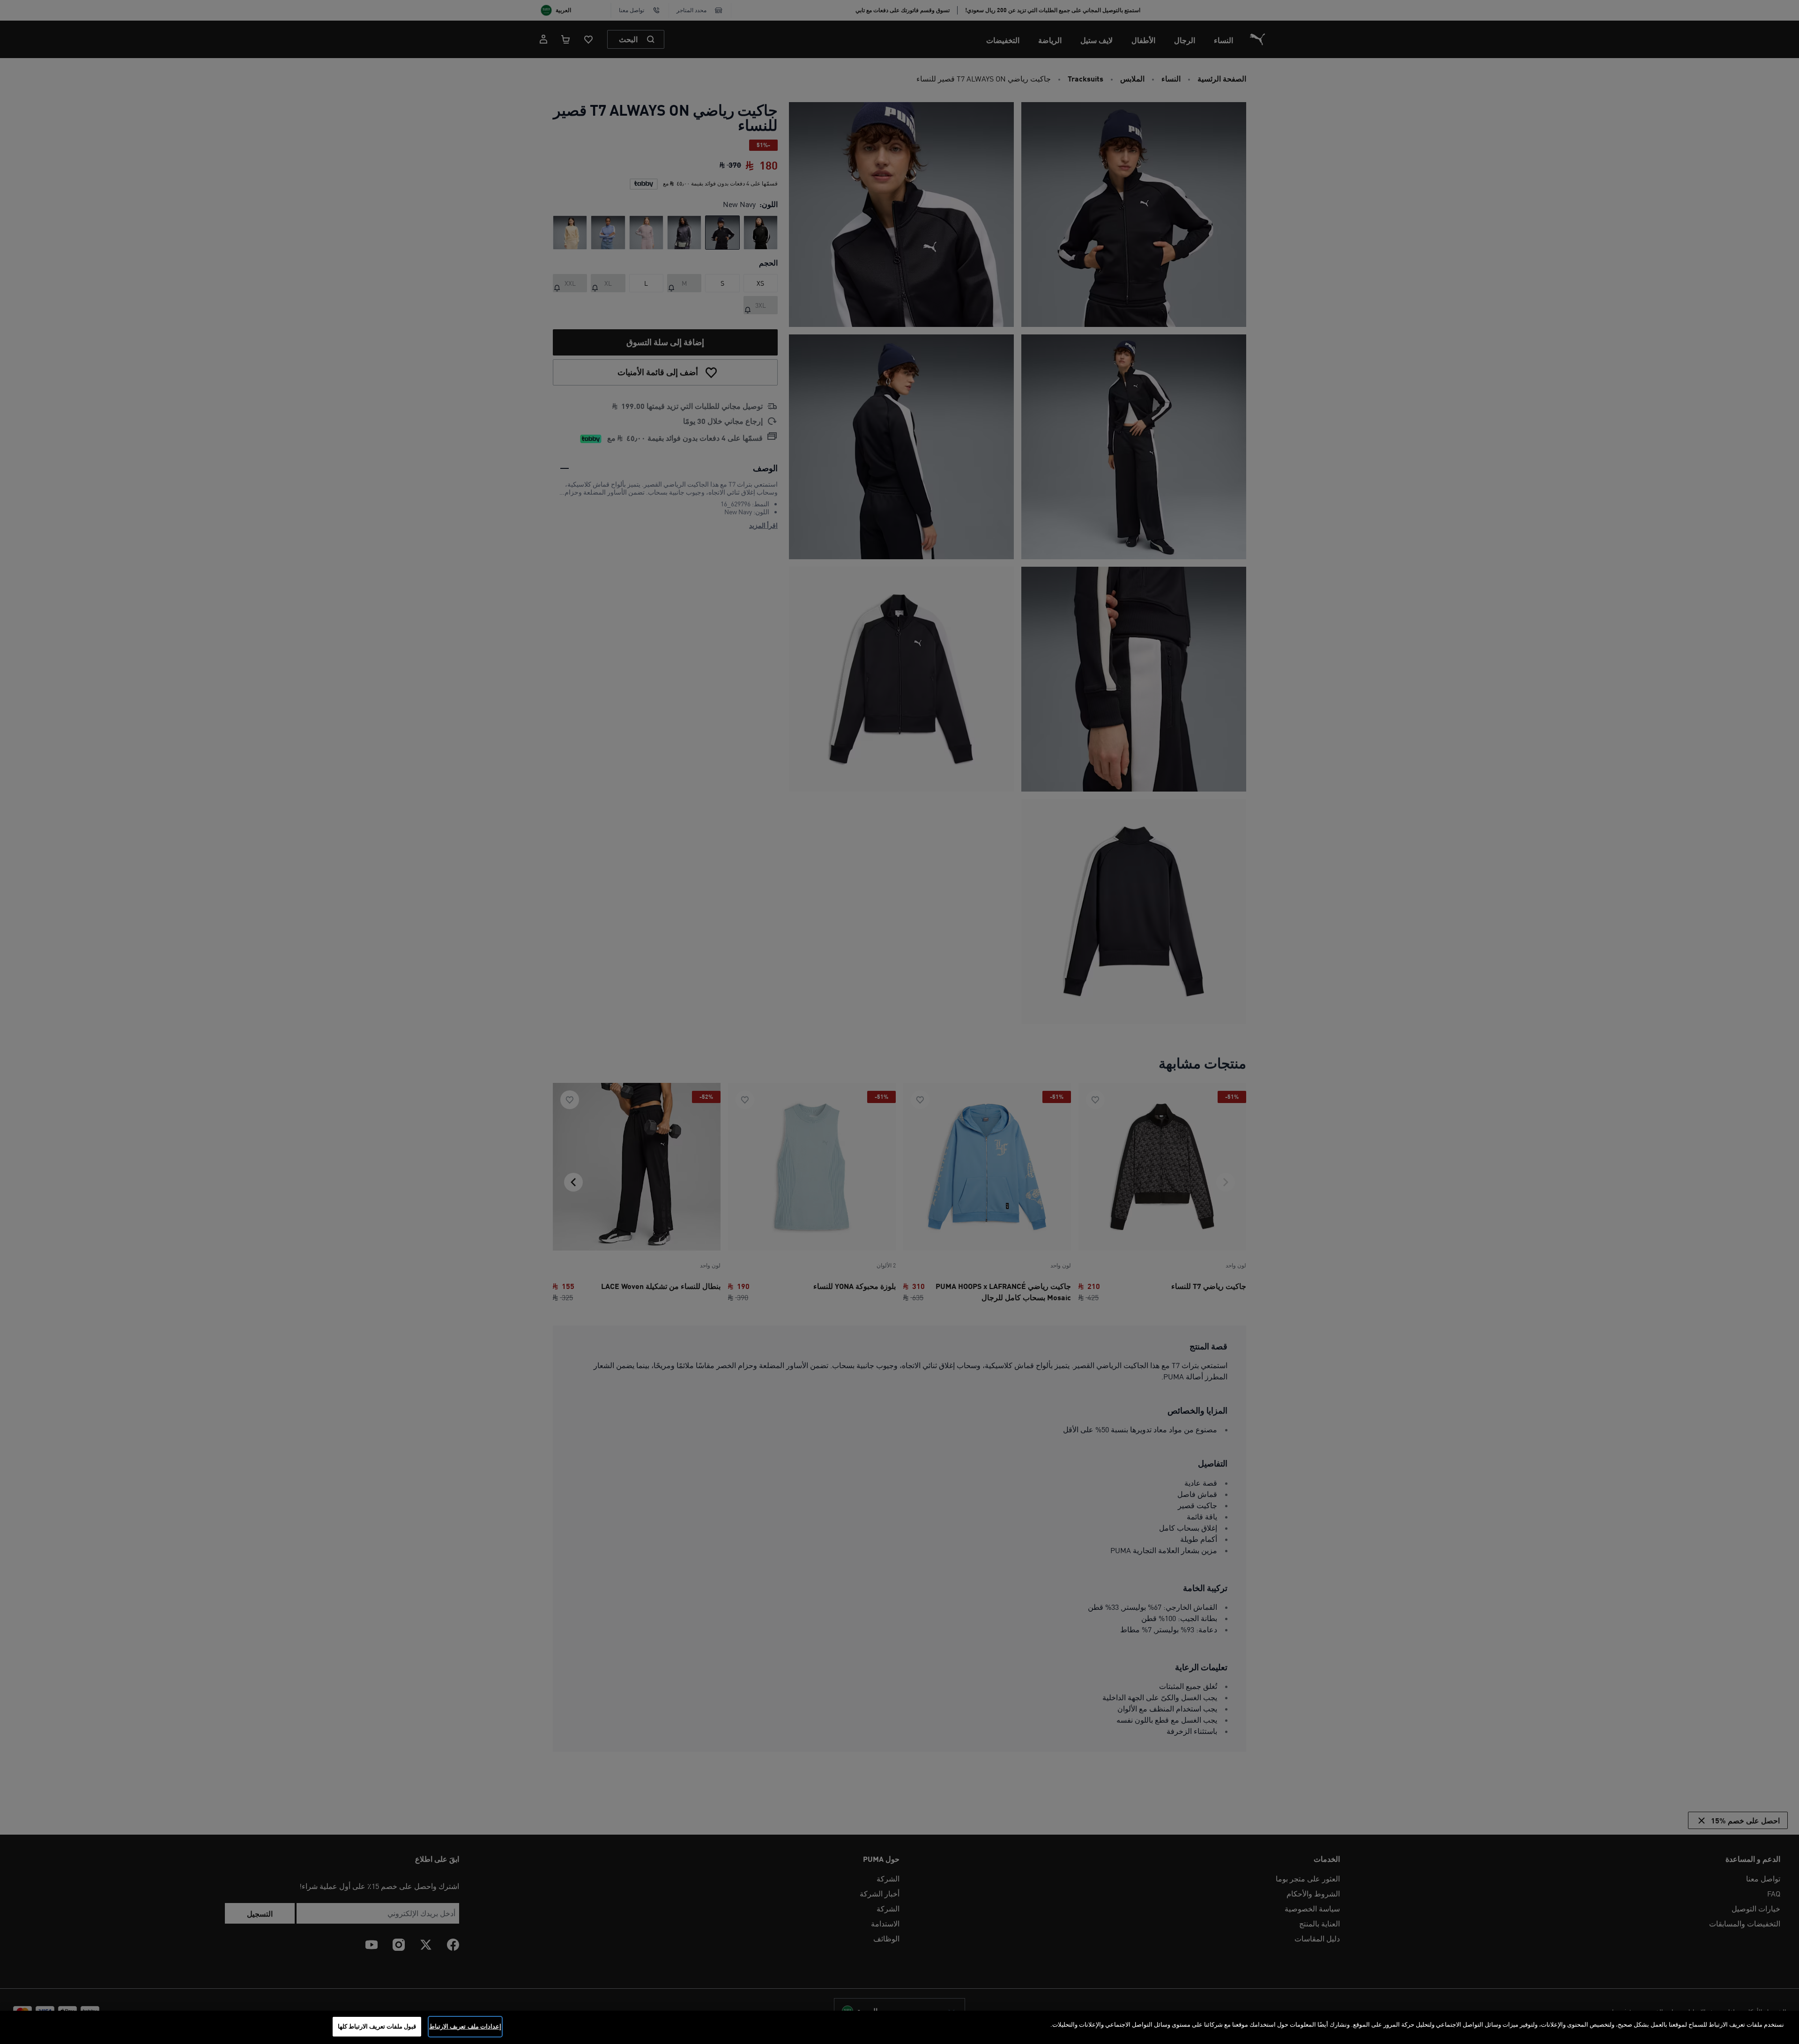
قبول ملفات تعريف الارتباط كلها (377, 2026)
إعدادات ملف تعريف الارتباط (465, 2026)
